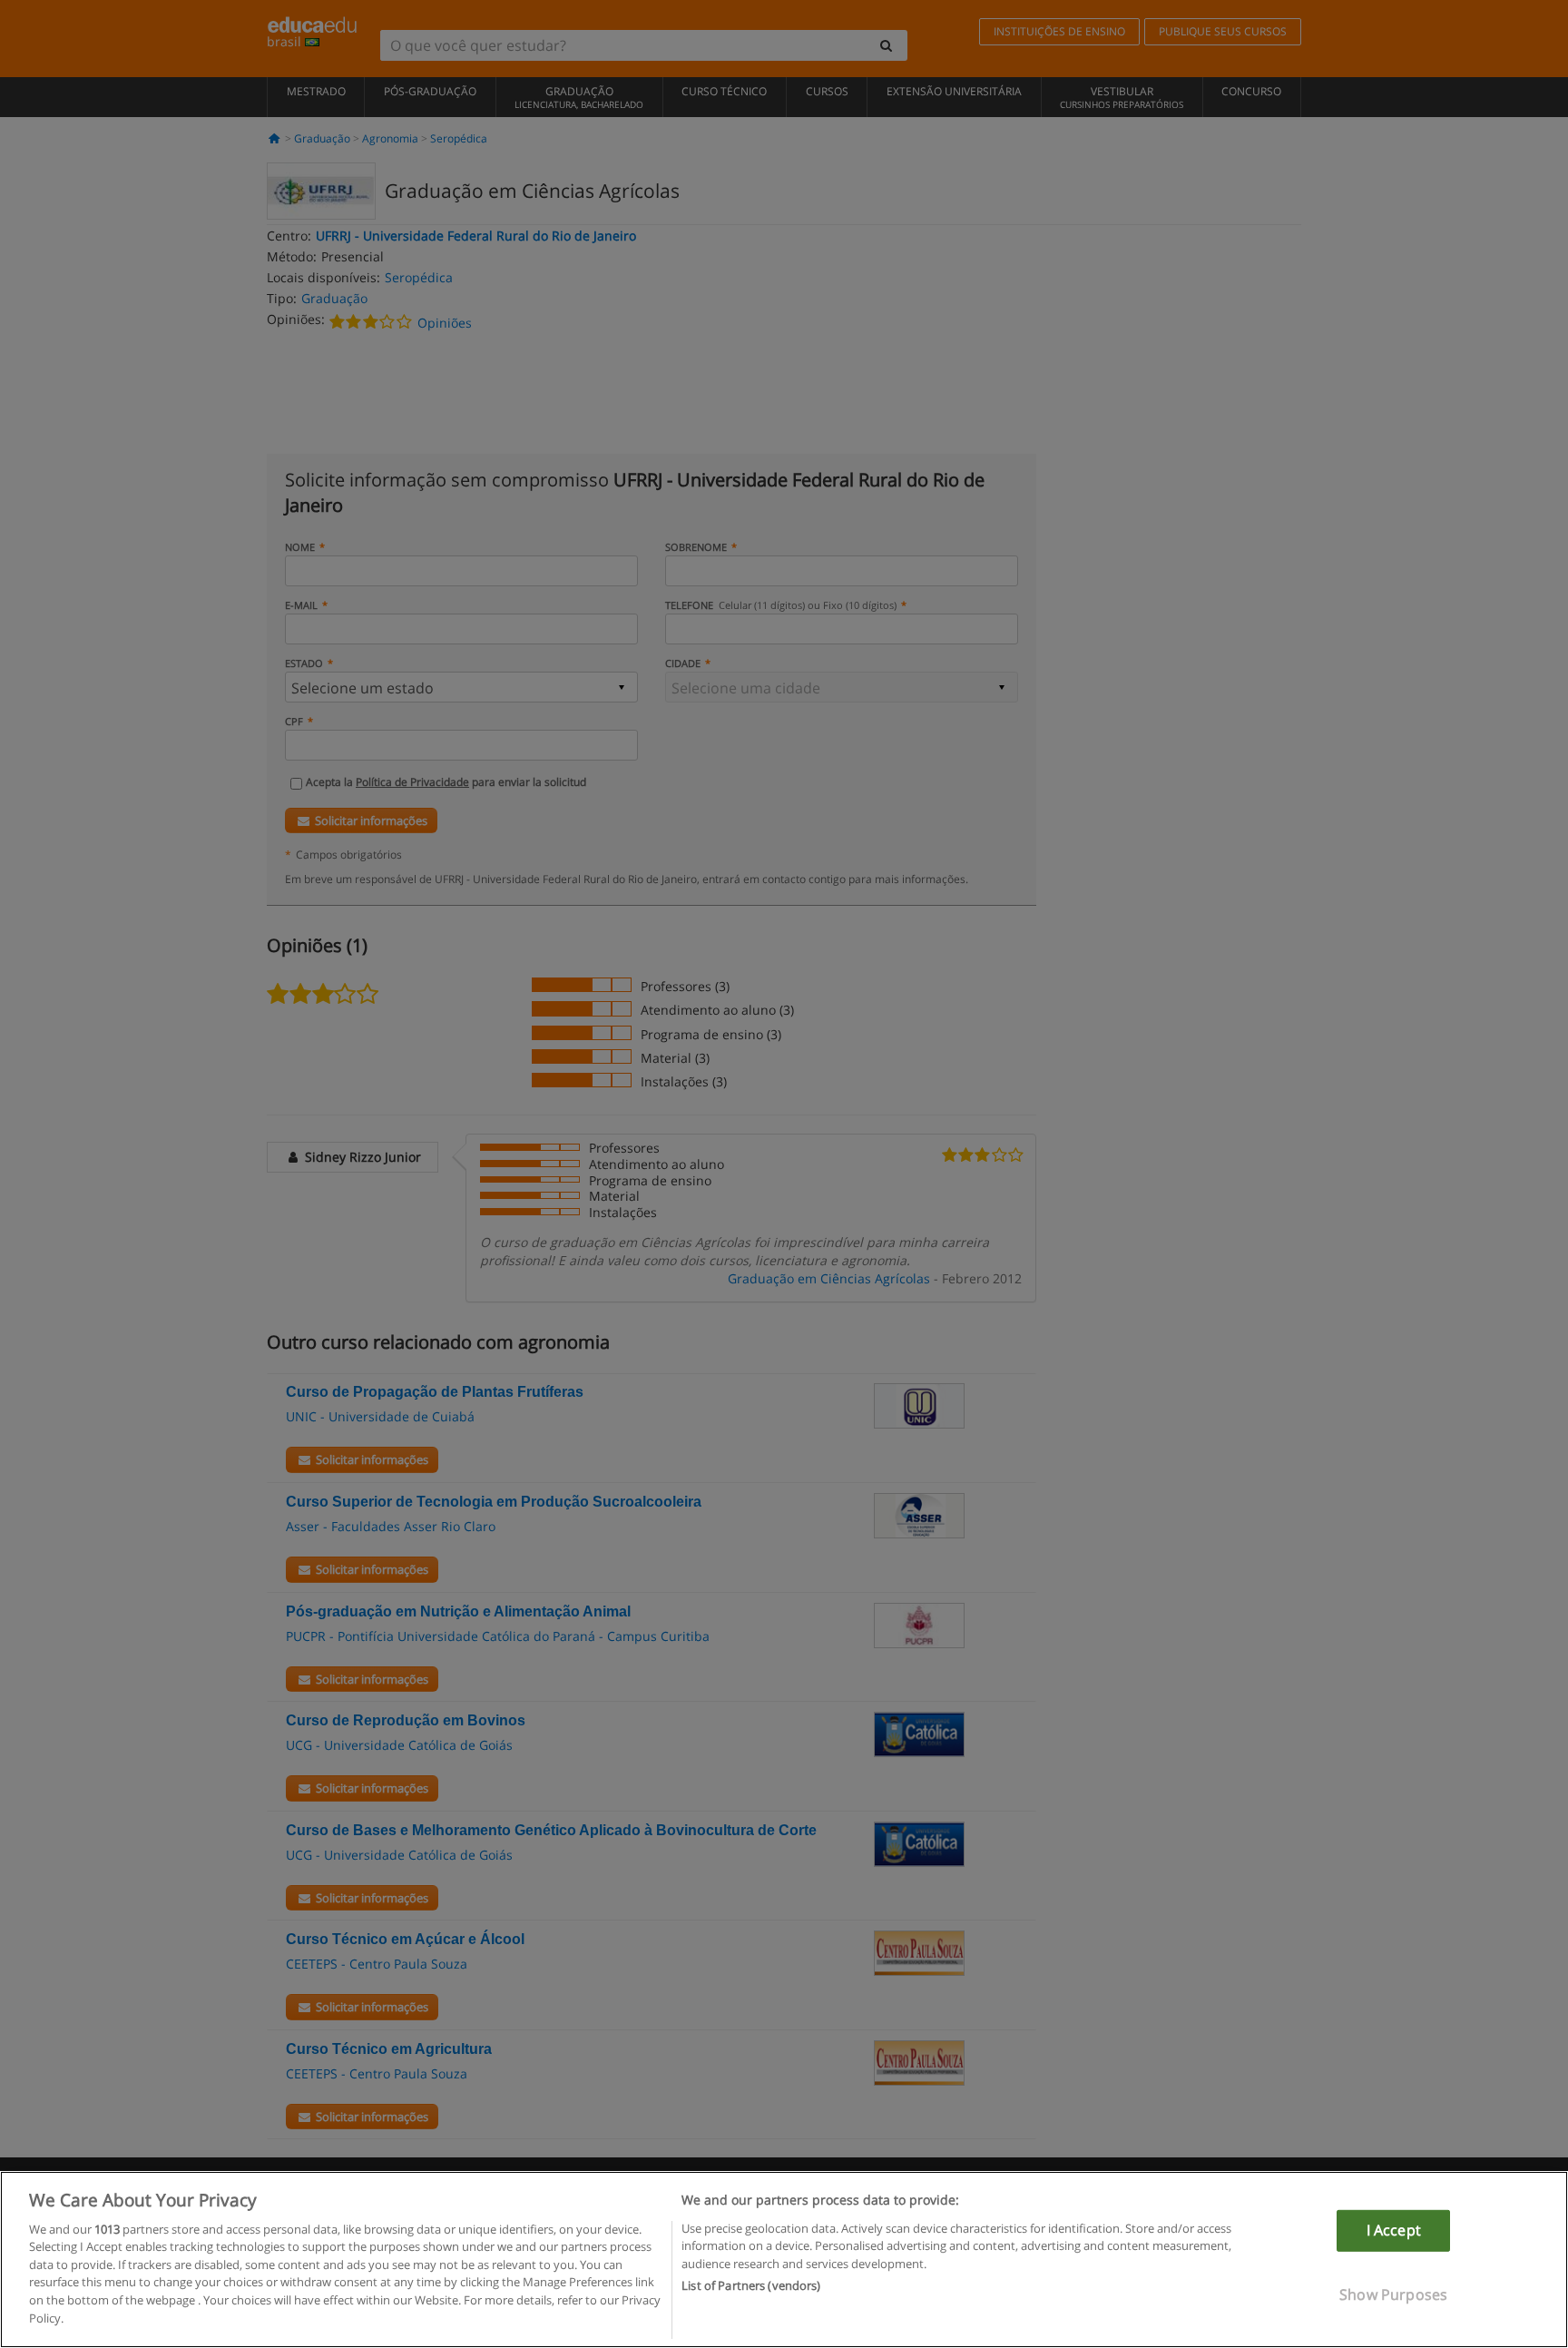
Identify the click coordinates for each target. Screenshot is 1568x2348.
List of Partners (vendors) (751, 2285)
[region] (784, 2260)
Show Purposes (1393, 2294)
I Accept (1394, 2230)
